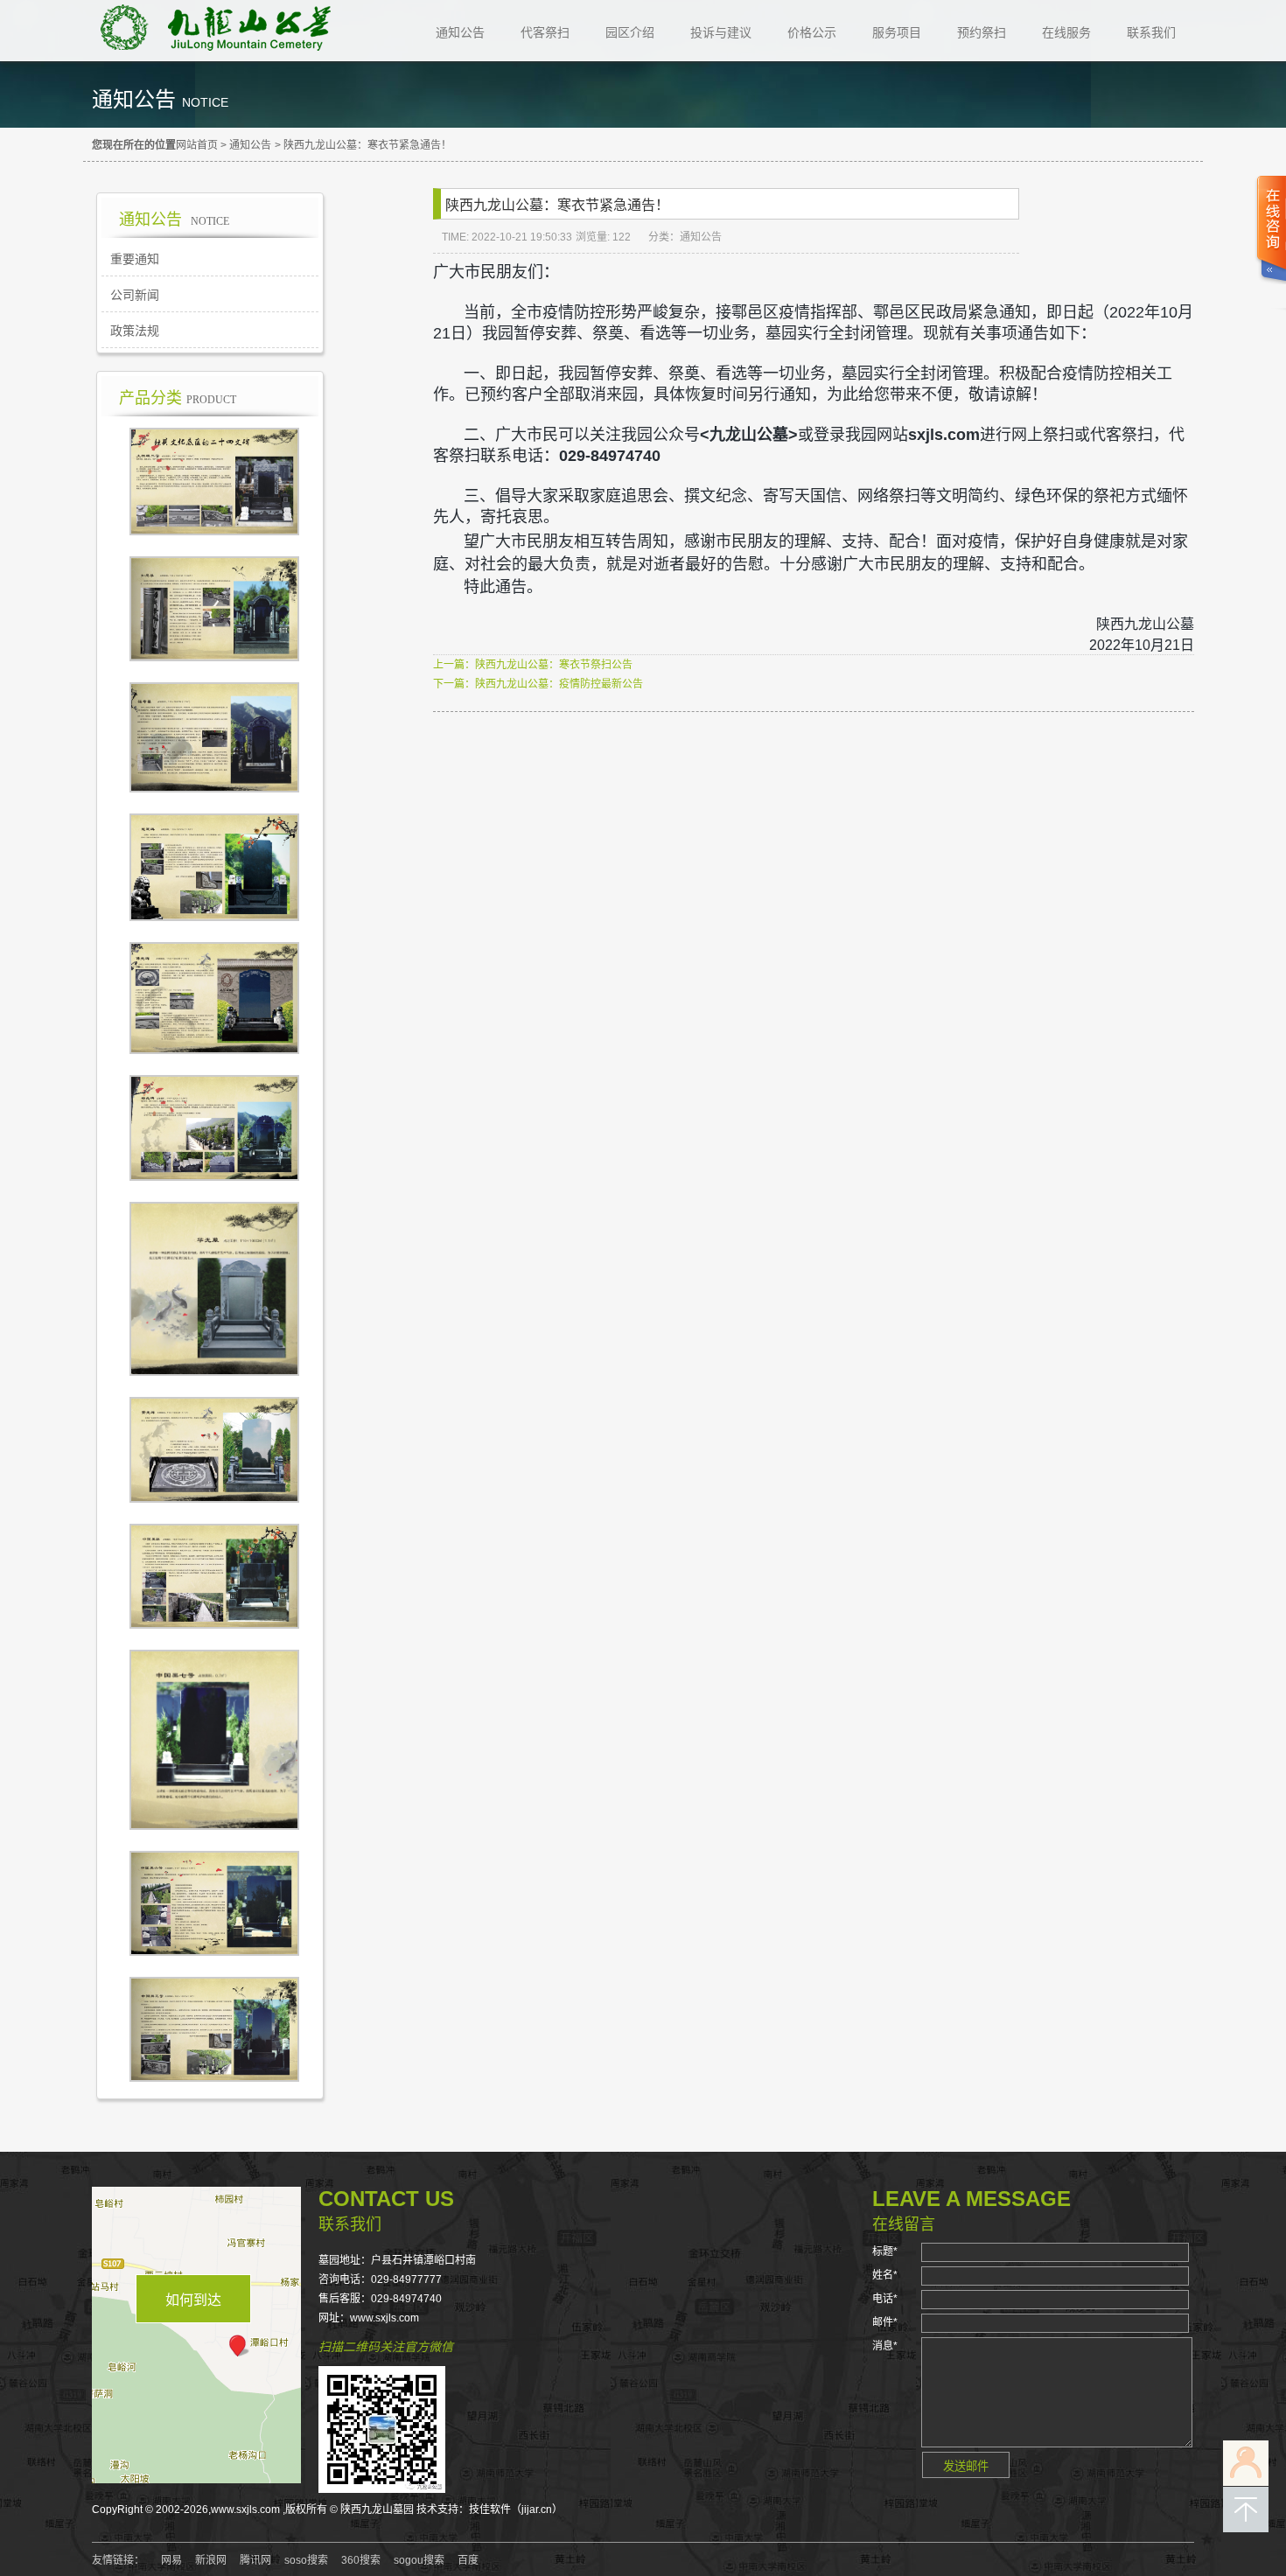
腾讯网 (255, 2560)
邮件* (885, 2322)
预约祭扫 (982, 32)
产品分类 (178, 398)
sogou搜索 (419, 2560)
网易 (171, 2560)
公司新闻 (135, 295)
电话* (885, 2299)
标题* (885, 2251)
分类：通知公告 (685, 237)
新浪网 (211, 2560)
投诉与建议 (721, 32)
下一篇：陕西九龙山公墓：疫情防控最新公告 (538, 684)
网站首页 (197, 145)
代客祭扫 (545, 32)
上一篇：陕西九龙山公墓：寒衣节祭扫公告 (533, 665)
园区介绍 (630, 32)
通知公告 (460, 32)
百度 (468, 2560)
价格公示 (812, 32)
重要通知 (135, 259)
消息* (885, 2346)
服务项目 (897, 32)
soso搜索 (306, 2560)
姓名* (885, 2275)
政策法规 (135, 331)
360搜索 (361, 2560)
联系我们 (1151, 32)
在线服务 (1066, 32)
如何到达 (193, 2300)
